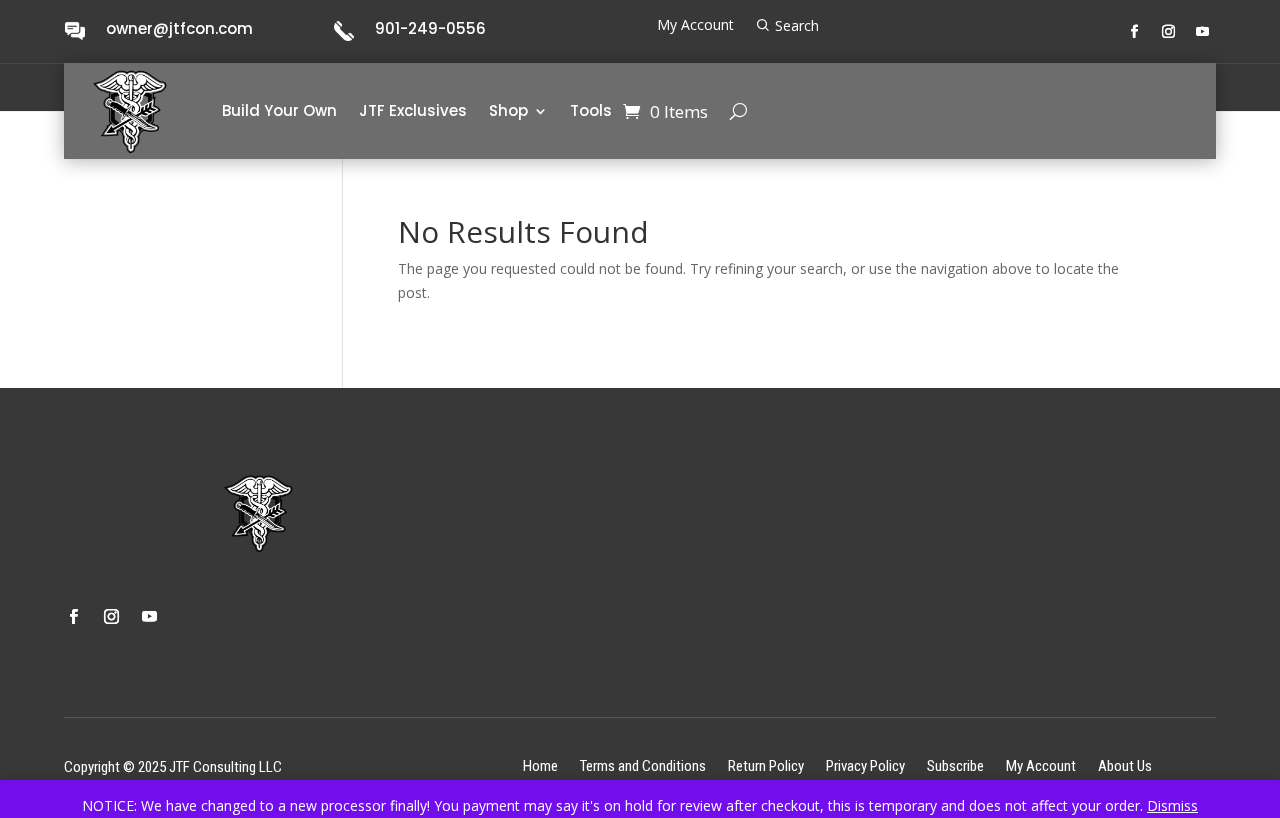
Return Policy (766, 765)
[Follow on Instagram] (1169, 32)
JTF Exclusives (413, 110)
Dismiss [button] (1172, 805)
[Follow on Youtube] (1203, 32)
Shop (508, 110)
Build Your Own (279, 110)
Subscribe (955, 765)
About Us (1125, 765)
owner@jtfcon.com (179, 28)
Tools (591, 110)
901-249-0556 (430, 28)
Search (797, 26)
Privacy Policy (865, 765)
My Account (695, 26)
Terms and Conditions (643, 765)
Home (540, 765)
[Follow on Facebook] (1135, 32)
